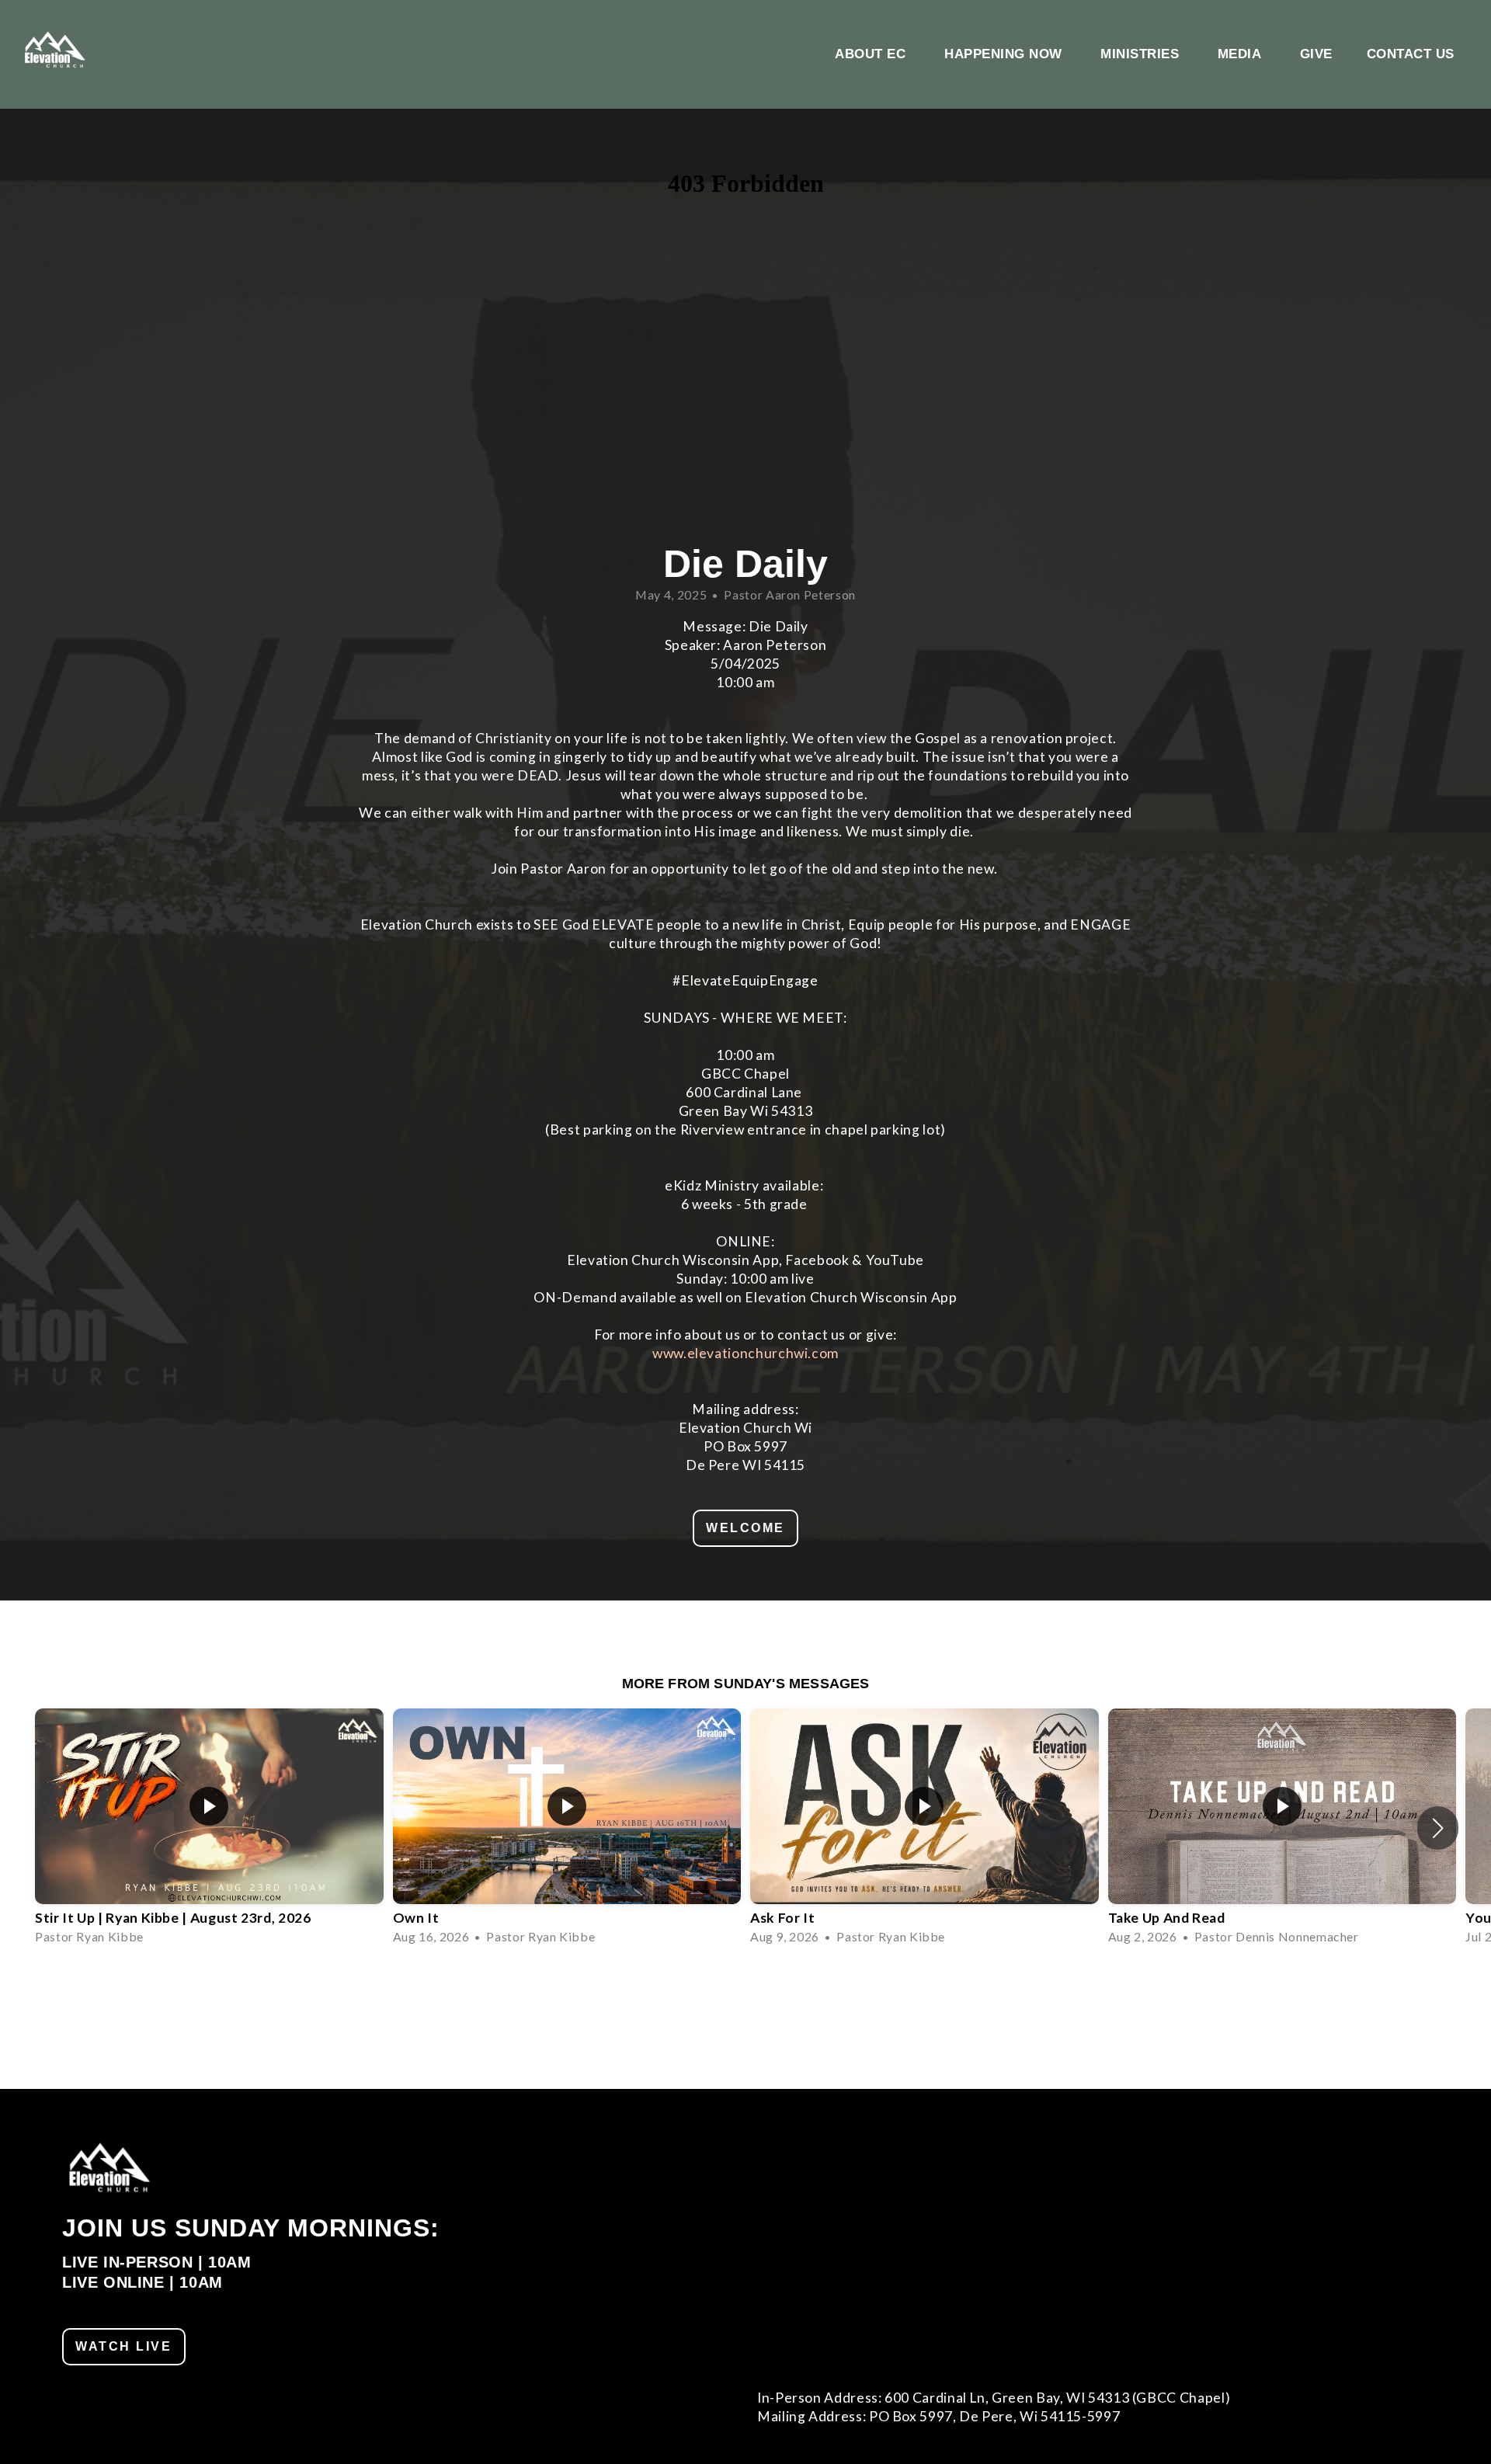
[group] (209, 1828)
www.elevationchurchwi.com (745, 1353)
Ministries (1142, 54)
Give (1316, 54)
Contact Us (1411, 54)
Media (1242, 54)
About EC (872, 54)
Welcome (745, 1528)
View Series (745, 1989)
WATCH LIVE (124, 2346)
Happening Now (1005, 54)
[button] (1438, 1828)
